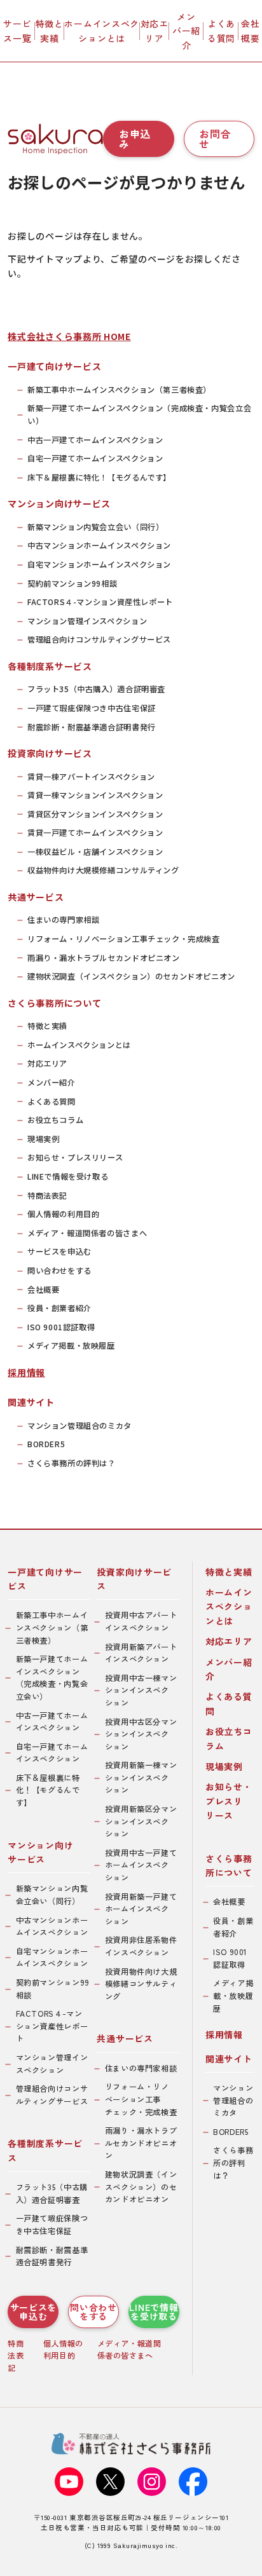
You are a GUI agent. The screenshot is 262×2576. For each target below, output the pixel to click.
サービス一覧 (17, 31)
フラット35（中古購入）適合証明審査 (96, 689)
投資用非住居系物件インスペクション (141, 1946)
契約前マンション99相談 (72, 583)
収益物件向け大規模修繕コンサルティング (103, 870)
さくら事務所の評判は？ (72, 1463)
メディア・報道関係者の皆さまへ (87, 1233)
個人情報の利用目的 (64, 1214)
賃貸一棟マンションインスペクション (95, 795)
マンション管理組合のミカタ (79, 1426)
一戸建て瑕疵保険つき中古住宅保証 (92, 708)
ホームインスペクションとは (102, 31)
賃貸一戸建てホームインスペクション (95, 833)
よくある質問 (221, 31)
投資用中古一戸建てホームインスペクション (141, 1865)
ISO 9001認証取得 (61, 1327)
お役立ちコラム (55, 1120)
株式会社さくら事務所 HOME (69, 336)
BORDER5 (46, 1444)
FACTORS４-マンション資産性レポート (100, 602)
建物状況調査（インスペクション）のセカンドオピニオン (131, 976)
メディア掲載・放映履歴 (71, 1346)
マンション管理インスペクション (87, 621)
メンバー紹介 (186, 31)
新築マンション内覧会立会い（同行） (95, 527)
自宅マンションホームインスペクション (99, 564)
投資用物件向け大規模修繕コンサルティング (141, 1984)
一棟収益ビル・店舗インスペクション (95, 852)
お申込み (135, 139)
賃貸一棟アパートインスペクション (91, 777)
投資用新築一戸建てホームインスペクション (141, 1909)
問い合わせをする (59, 1271)
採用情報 (26, 1372)
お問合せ (215, 139)
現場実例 (43, 1139)
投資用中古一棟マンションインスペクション (141, 1690)
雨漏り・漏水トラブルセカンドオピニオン (104, 958)
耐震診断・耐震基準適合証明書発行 (92, 727)
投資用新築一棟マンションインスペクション (141, 1777)
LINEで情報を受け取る (68, 1176)
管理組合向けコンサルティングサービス (99, 639)
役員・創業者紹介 (59, 1308)
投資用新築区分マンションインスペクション (141, 1821)
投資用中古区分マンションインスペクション (141, 1734)
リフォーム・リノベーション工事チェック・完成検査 (124, 939)
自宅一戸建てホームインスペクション (95, 458)
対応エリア (155, 31)
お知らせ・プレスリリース (75, 1157)
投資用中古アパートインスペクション (141, 1621)
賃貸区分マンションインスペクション (95, 814)
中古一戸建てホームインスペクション (95, 440)
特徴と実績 (50, 31)
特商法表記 (47, 1196)
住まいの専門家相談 (64, 920)
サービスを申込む (59, 1251)
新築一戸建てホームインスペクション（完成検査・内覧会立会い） (139, 414)
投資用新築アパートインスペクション (141, 1653)
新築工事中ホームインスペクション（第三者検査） (119, 390)
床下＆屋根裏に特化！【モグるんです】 (99, 477)
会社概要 (250, 31)
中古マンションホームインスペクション (99, 545)
